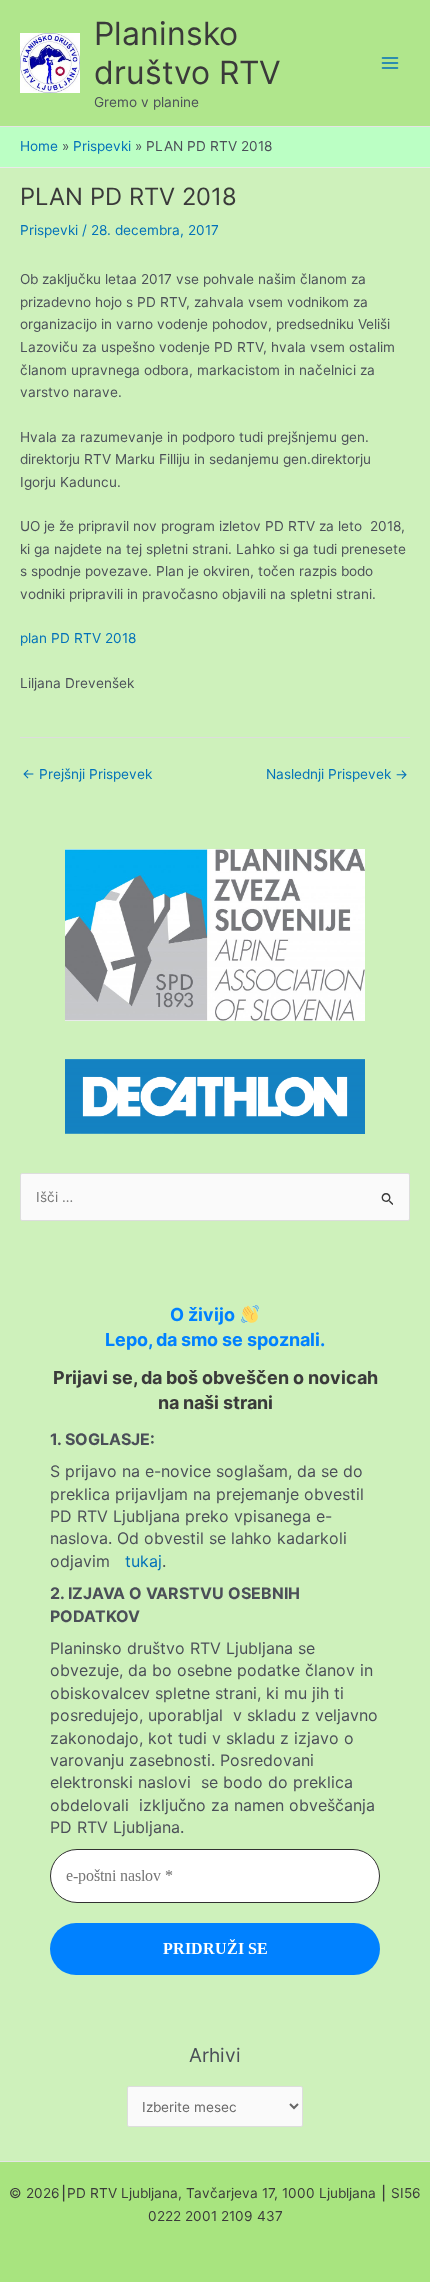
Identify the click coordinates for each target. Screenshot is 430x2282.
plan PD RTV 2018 (78, 638)
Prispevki (49, 230)
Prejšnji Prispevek (87, 774)
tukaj (143, 1561)
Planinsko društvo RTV (187, 53)
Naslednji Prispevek (337, 774)
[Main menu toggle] (390, 63)
